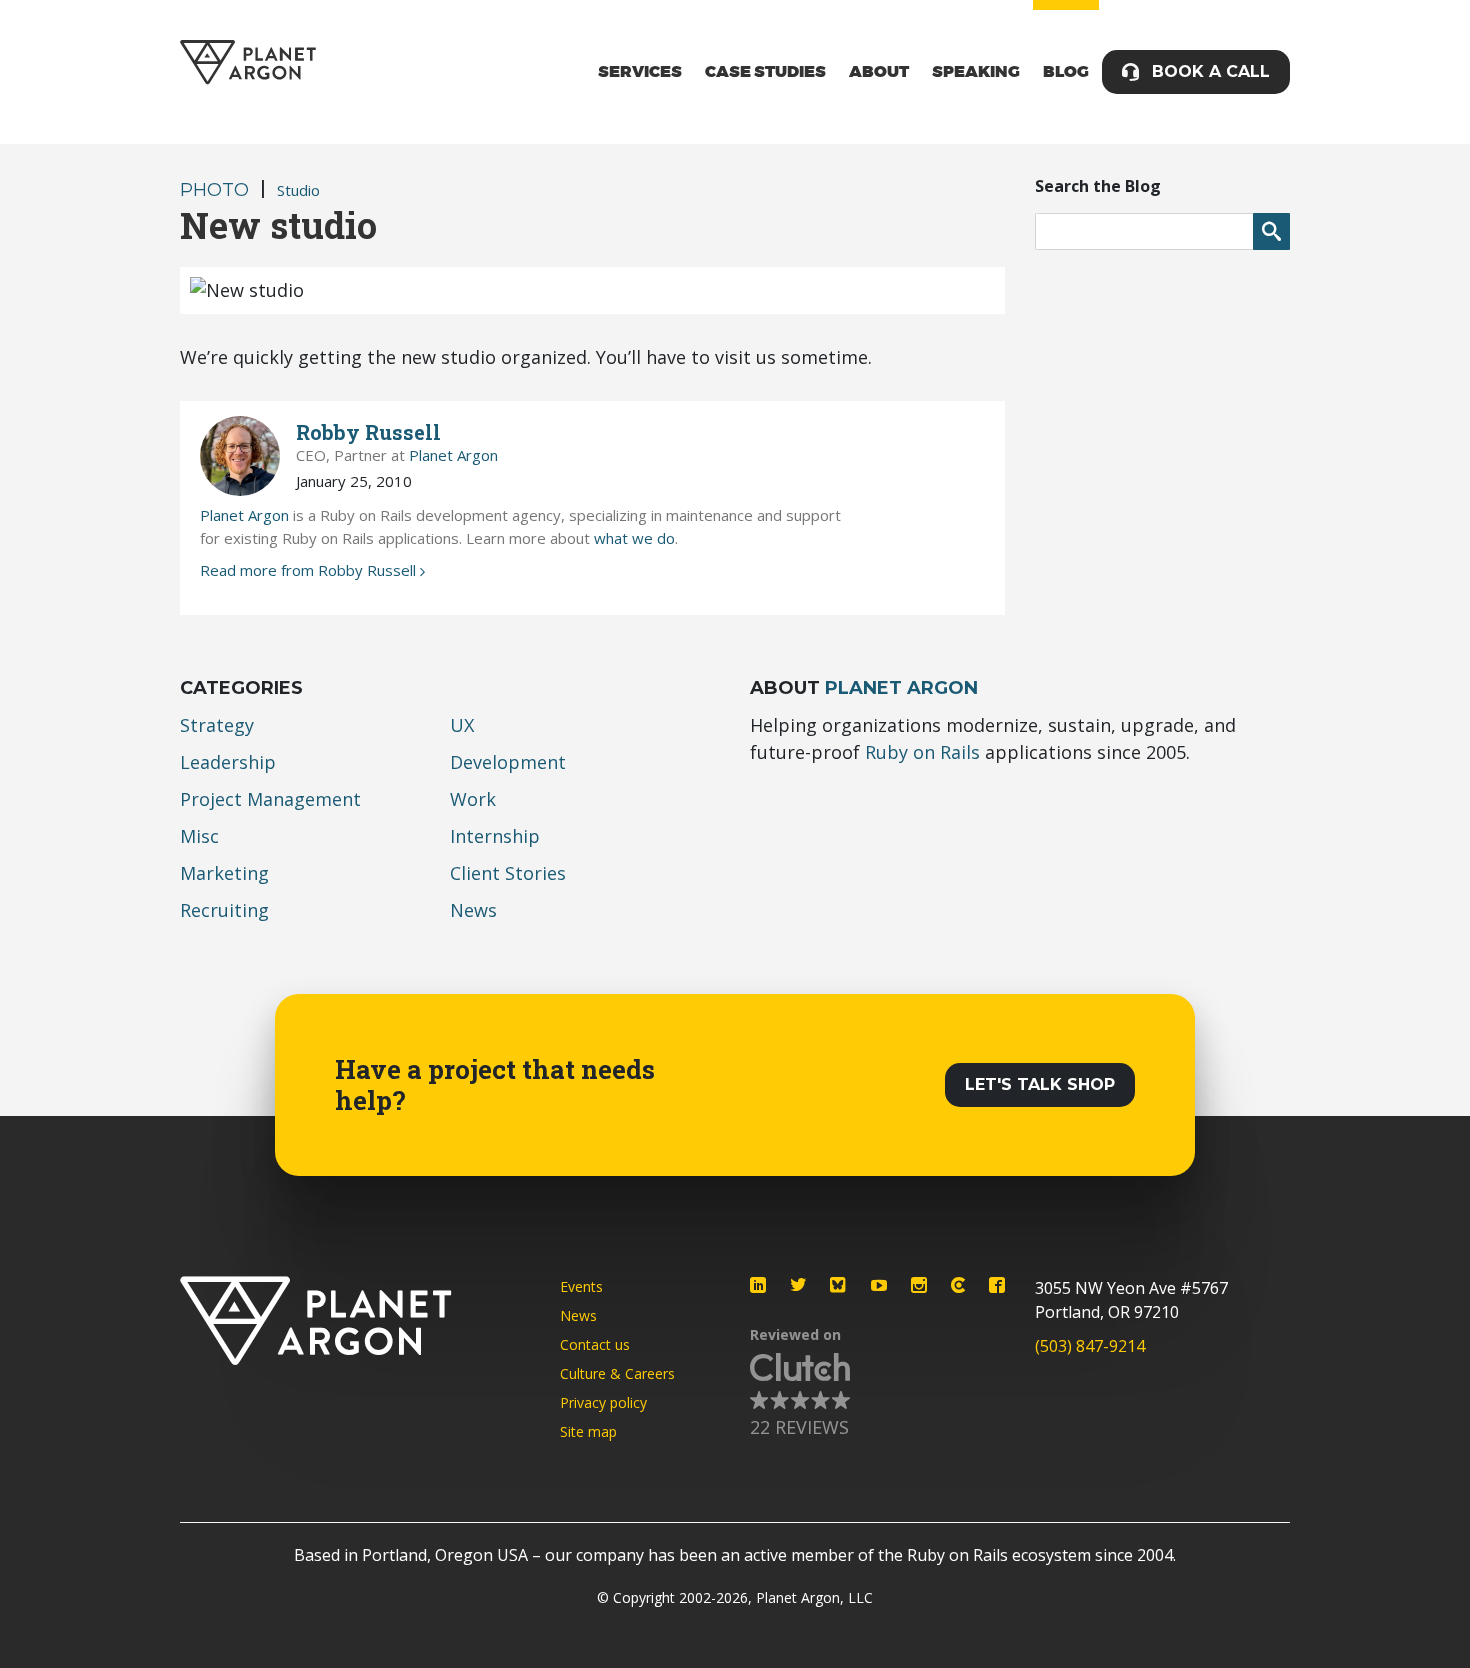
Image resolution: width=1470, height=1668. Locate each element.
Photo (214, 190)
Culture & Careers (617, 1373)
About (879, 72)
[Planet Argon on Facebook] (997, 1285)
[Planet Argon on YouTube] (879, 1285)
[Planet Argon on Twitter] (798, 1285)
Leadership (228, 762)
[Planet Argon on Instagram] (919, 1285)
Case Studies (765, 72)
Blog (1066, 72)
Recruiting (224, 910)
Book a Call (1211, 71)
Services (640, 72)
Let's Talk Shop (1040, 1084)
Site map (588, 1431)
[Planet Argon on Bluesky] (839, 1285)
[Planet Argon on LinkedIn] (758, 1285)
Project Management (270, 799)
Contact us (595, 1344)
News (473, 910)
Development (508, 762)
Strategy (217, 725)
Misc (199, 836)
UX (462, 725)
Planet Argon (453, 455)
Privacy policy (603, 1402)
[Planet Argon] (248, 62)
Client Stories (508, 873)
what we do (634, 538)
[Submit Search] (1271, 231)
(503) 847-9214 (1090, 1346)
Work (473, 799)
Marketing (224, 873)
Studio (298, 190)
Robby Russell (368, 432)
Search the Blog (1098, 186)
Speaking (976, 72)
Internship (495, 836)
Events (581, 1286)
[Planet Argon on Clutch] (958, 1285)
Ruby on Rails (922, 752)
